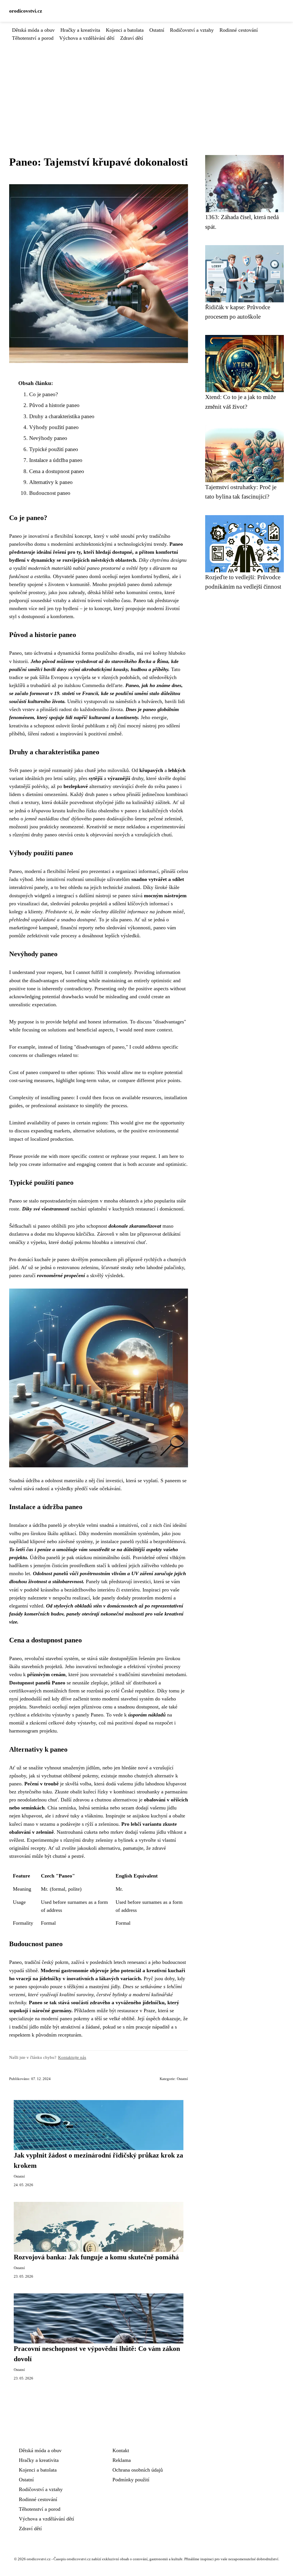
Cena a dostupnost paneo (57, 471)
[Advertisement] (146, 85)
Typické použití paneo (54, 449)
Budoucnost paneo (50, 493)
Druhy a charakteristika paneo (62, 416)
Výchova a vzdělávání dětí (87, 38)
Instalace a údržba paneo (56, 460)
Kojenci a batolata (125, 30)
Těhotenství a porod (33, 38)
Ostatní (157, 30)
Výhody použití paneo (54, 427)
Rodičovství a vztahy (192, 30)
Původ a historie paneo (54, 405)
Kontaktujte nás (72, 2057)
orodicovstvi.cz (26, 11)
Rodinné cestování (239, 30)
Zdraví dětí (132, 38)
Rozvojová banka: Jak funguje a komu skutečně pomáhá (96, 2257)
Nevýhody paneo (48, 438)
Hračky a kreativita (80, 30)
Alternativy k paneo (51, 482)
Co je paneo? (43, 394)
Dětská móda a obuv (33, 30)
